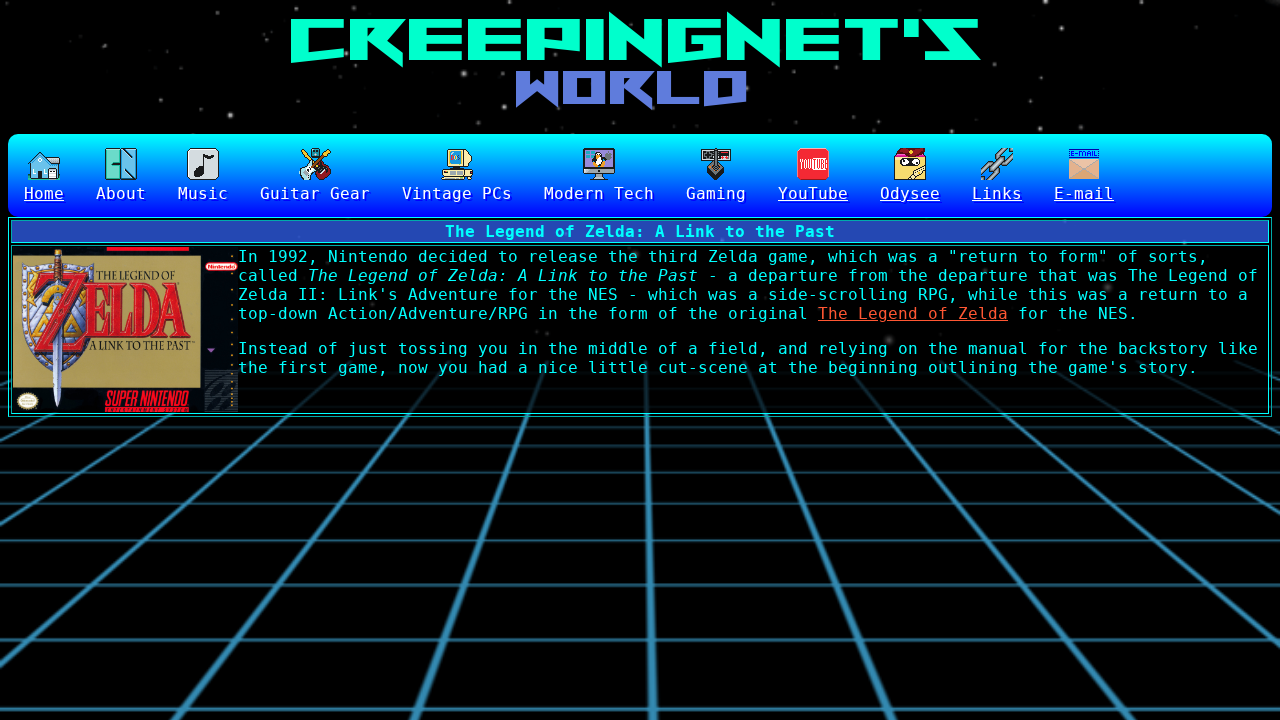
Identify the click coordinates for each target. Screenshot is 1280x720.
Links (997, 193)
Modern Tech (599, 193)
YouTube (813, 193)
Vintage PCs (457, 193)
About (121, 193)
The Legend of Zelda (913, 313)
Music (203, 193)
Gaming (716, 193)
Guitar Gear (315, 193)
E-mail (1084, 193)
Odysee (910, 193)
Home (44, 193)
